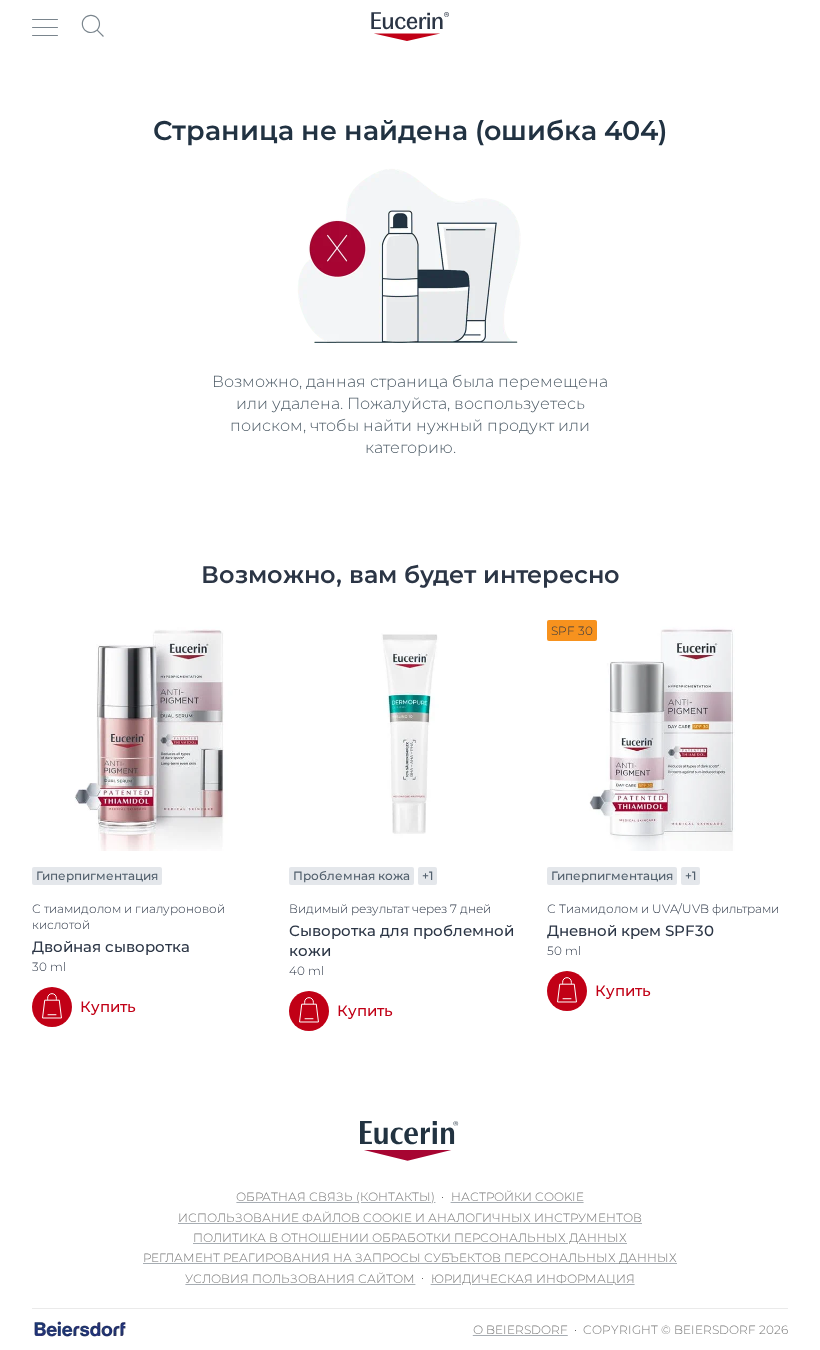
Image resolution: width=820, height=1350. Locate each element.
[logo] (410, 26)
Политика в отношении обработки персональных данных (410, 1237)
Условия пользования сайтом (300, 1278)
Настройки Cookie (517, 1196)
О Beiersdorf (520, 1329)
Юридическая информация (533, 1278)
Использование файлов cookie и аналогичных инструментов (410, 1217)
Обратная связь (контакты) (335, 1196)
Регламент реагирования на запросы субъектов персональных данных (410, 1257)
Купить (108, 1006)
